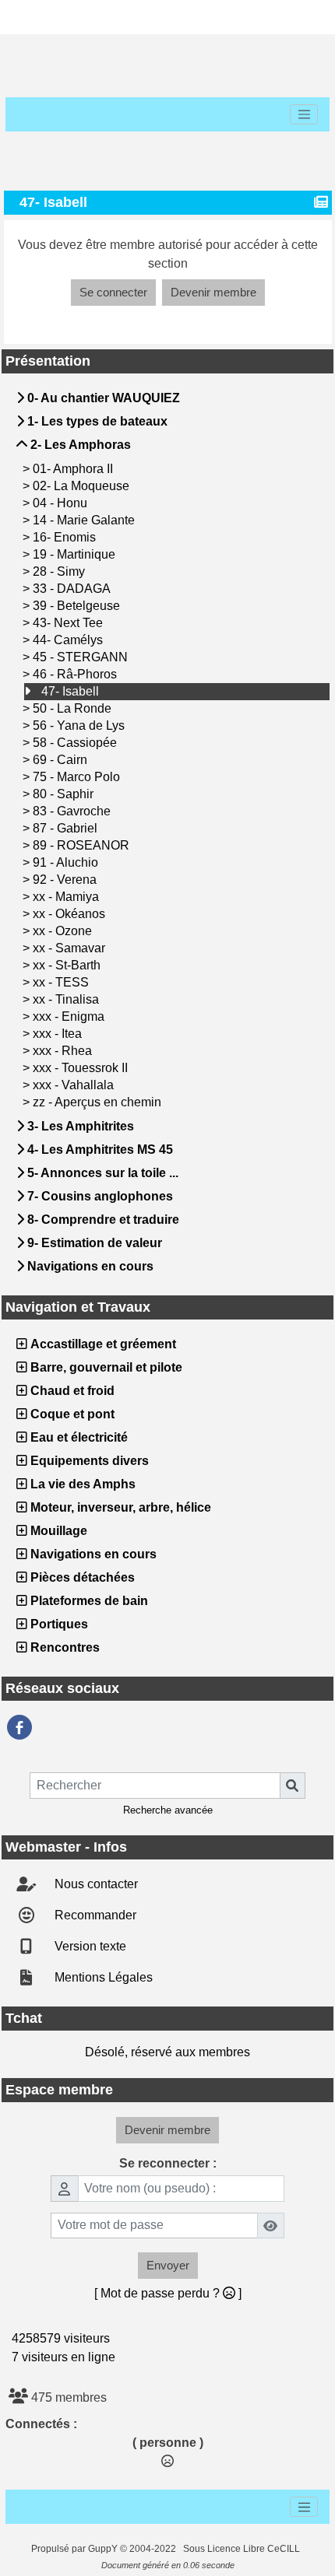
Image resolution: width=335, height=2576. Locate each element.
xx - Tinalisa (67, 999)
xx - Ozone (64, 931)
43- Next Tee (69, 623)
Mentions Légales (102, 1977)
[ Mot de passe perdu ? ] (168, 2293)
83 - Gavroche (73, 811)
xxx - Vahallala (75, 1085)
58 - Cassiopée (76, 743)
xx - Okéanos (71, 914)
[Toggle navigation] (304, 114)
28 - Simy (60, 571)
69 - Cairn (62, 760)
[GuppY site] (18, 2549)
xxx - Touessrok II (82, 1068)
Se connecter (113, 292)
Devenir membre (213, 292)
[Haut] (33, 17)
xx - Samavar (71, 948)
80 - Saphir (65, 794)
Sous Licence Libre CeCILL (243, 2549)
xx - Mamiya (67, 897)
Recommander (94, 1915)
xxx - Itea (59, 1034)
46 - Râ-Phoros (76, 674)
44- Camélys (69, 640)
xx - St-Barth (68, 965)
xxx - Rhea (64, 1051)
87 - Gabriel (67, 828)
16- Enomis (66, 537)
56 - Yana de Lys (80, 725)
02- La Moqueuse (83, 486)
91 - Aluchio (67, 862)
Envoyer (168, 2265)
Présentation (165, 361)
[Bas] (132, 17)
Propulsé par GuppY (76, 2549)
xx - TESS (62, 982)
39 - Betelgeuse (78, 606)
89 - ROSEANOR (83, 845)
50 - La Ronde (74, 708)
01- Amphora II (74, 469)
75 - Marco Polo (78, 777)
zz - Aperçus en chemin (99, 1102)
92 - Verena (66, 880)
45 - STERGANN (82, 657)
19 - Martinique (76, 554)
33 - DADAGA (73, 589)
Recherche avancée (168, 1810)
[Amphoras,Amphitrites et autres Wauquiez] (19, 1727)
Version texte (89, 1946)
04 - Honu (62, 503)
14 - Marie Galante (85, 520)
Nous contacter (95, 1884)
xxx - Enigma (70, 1016)
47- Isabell (72, 691)
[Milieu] (83, 17)
